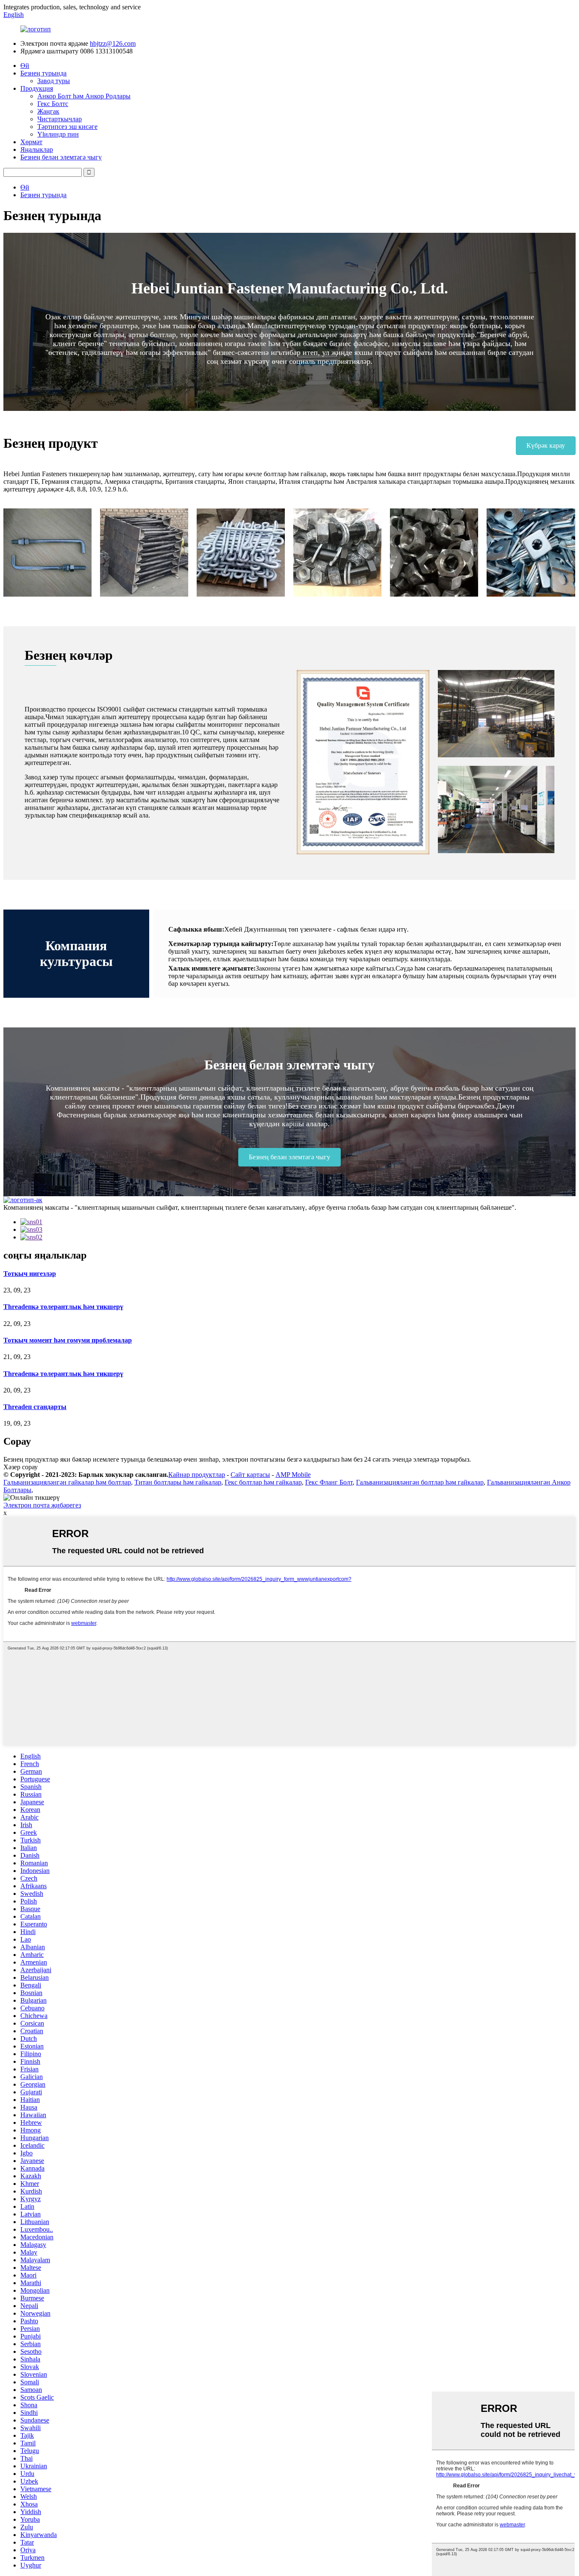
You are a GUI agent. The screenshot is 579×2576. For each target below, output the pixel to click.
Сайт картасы (250, 1475)
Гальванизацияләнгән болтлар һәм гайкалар (420, 1482)
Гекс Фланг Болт (329, 1482)
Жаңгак (48, 111)
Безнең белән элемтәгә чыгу (61, 157)
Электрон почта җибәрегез (42, 1505)
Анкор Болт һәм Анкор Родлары (84, 96)
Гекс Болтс (53, 104)
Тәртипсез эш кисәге (67, 127)
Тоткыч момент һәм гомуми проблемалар (68, 1340)
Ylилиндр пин (58, 134)
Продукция (37, 88)
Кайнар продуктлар (197, 1475)
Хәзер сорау (21, 1467)
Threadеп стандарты (35, 1407)
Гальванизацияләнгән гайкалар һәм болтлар (67, 1482)
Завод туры (54, 81)
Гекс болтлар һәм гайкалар (263, 1482)
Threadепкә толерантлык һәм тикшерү (63, 1307)
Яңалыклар (37, 149)
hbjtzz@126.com (113, 43)
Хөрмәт (31, 142)
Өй (25, 66)
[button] (546, 446)
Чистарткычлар (60, 119)
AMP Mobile (293, 1475)
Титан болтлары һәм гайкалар (178, 1482)
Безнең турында (43, 73)
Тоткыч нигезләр (30, 1274)
